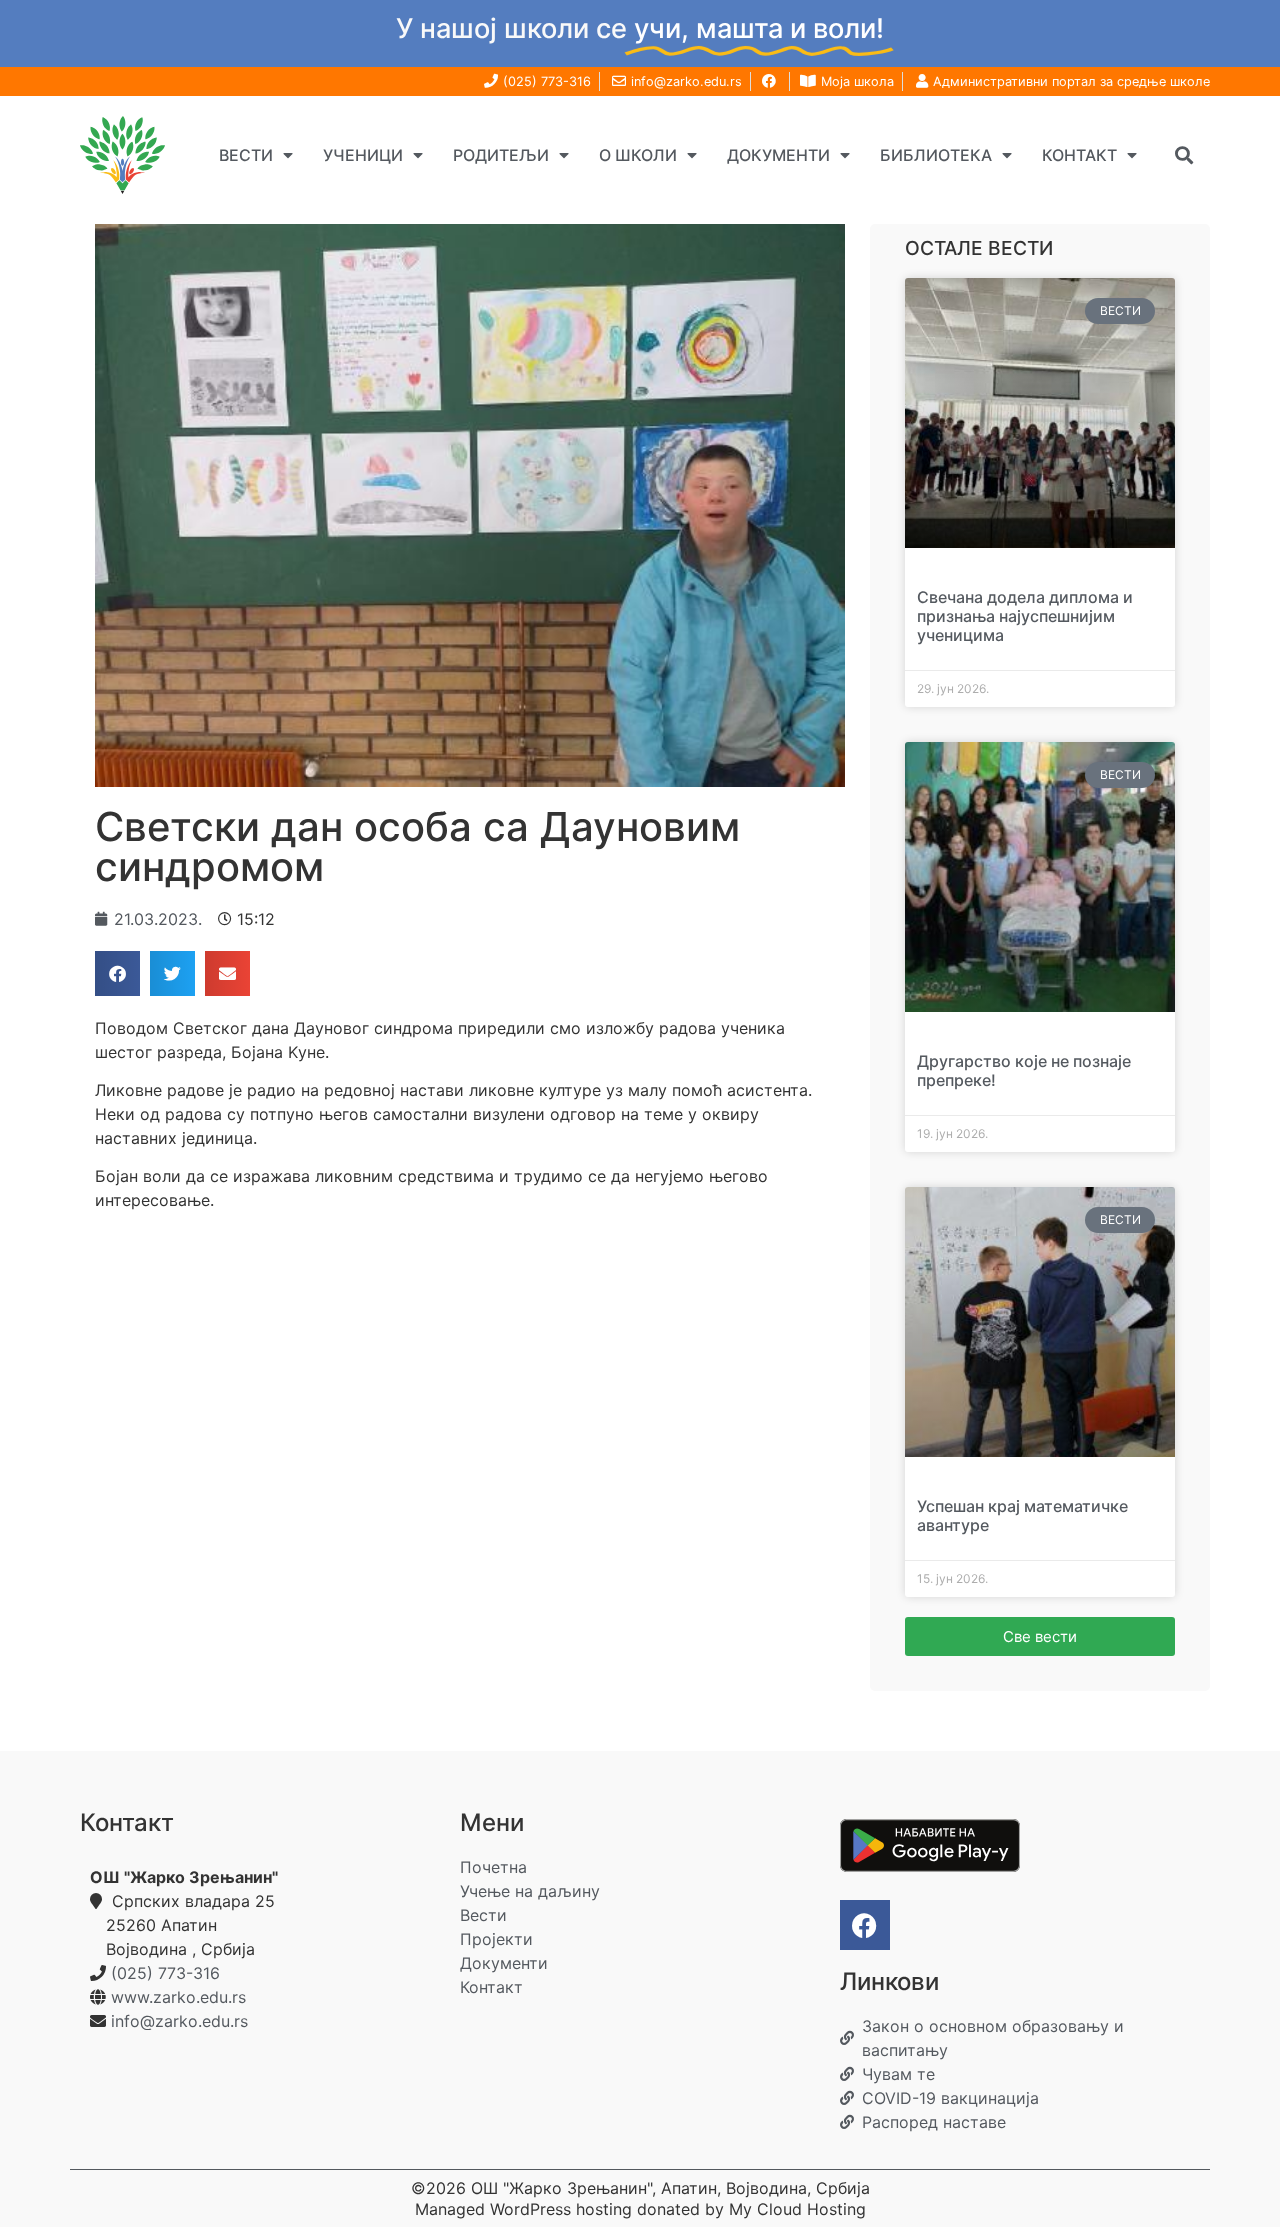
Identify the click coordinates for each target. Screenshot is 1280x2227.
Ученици (363, 155)
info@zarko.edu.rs (179, 2021)
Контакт (1079, 155)
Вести (246, 155)
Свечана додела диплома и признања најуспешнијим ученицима (1025, 616)
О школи (638, 155)
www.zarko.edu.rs (178, 1997)
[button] (1183, 154)
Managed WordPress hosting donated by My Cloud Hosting (640, 2209)
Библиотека (936, 155)
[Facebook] (865, 1925)
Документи (778, 155)
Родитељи (501, 155)
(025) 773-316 (165, 1973)
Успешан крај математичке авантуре (1022, 1515)
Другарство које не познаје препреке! (1024, 1070)
